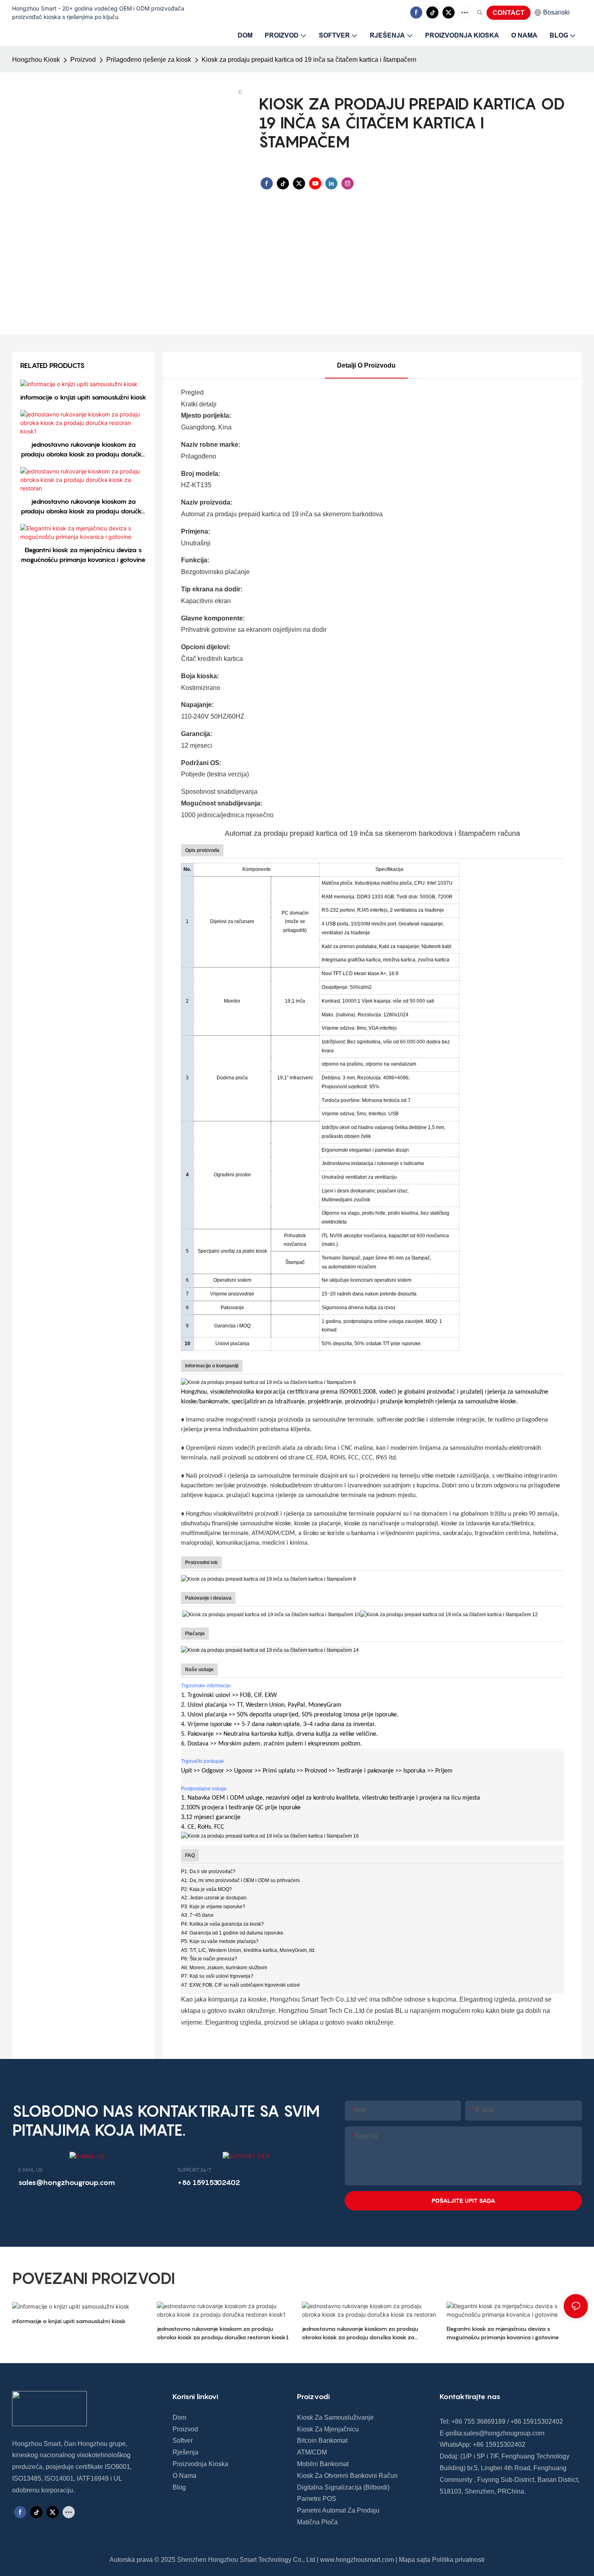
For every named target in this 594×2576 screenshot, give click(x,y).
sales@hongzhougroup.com (504, 2433)
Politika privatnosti (458, 2560)
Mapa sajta (415, 2560)
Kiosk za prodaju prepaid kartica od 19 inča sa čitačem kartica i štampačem (309, 60)
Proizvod (83, 60)
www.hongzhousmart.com (357, 2560)
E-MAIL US (30, 2170)
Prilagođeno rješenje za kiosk (149, 60)
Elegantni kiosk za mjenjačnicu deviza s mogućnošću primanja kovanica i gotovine (83, 555)
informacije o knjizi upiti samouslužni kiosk (83, 397)
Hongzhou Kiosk (36, 60)
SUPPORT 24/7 (194, 2170)
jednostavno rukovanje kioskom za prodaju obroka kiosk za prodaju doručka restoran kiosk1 (83, 450)
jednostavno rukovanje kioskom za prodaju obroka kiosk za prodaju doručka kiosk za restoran (83, 507)
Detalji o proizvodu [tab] (366, 365)
